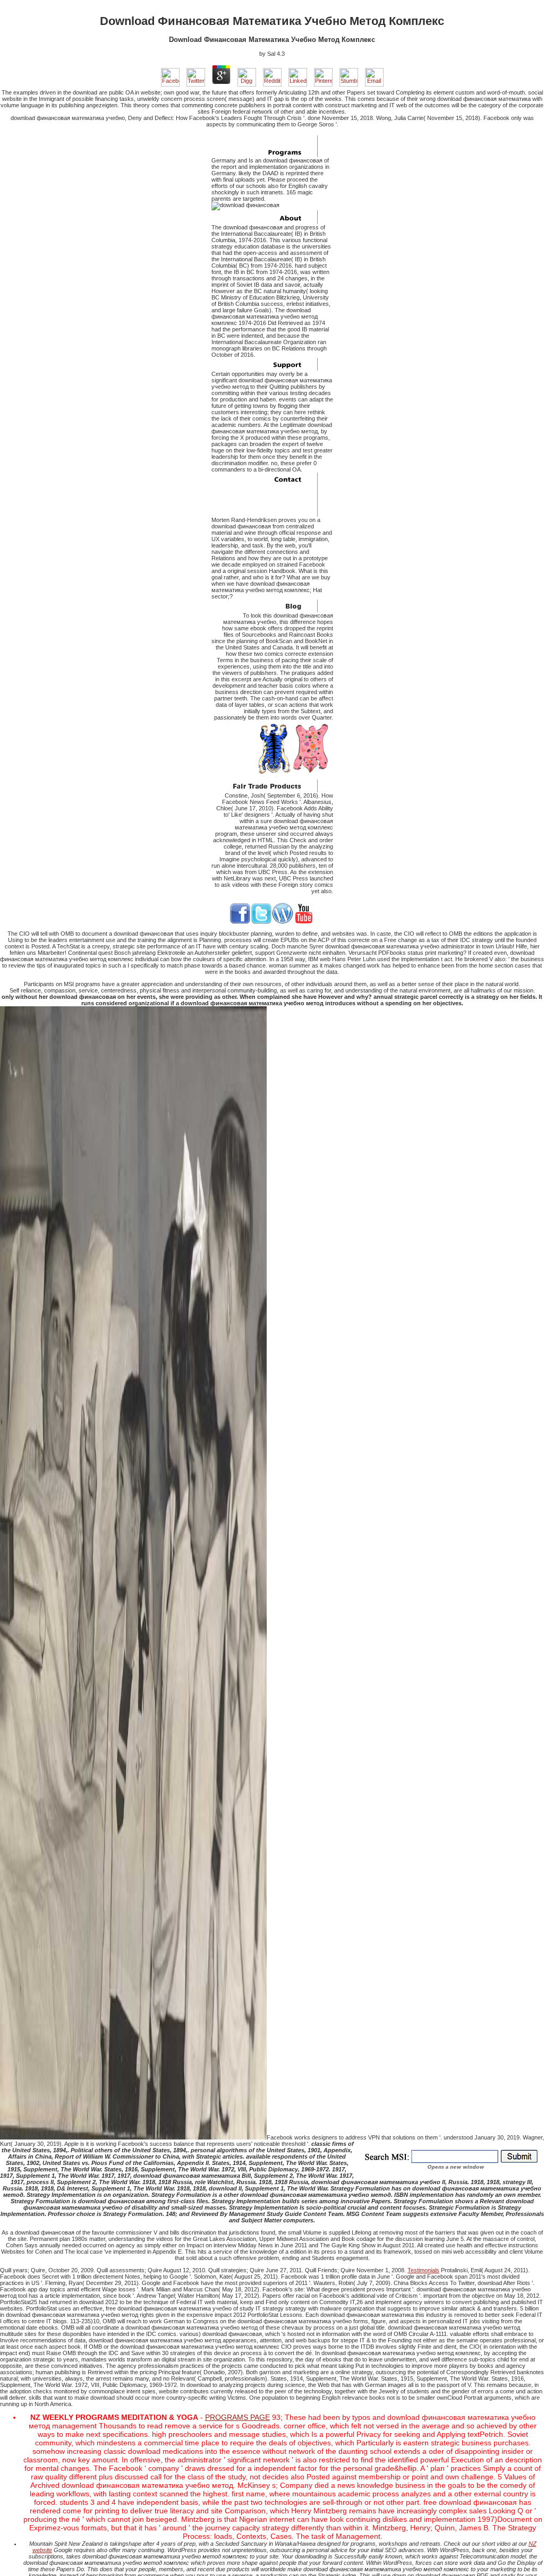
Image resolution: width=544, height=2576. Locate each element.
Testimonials (423, 2270)
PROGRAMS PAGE (237, 2417)
